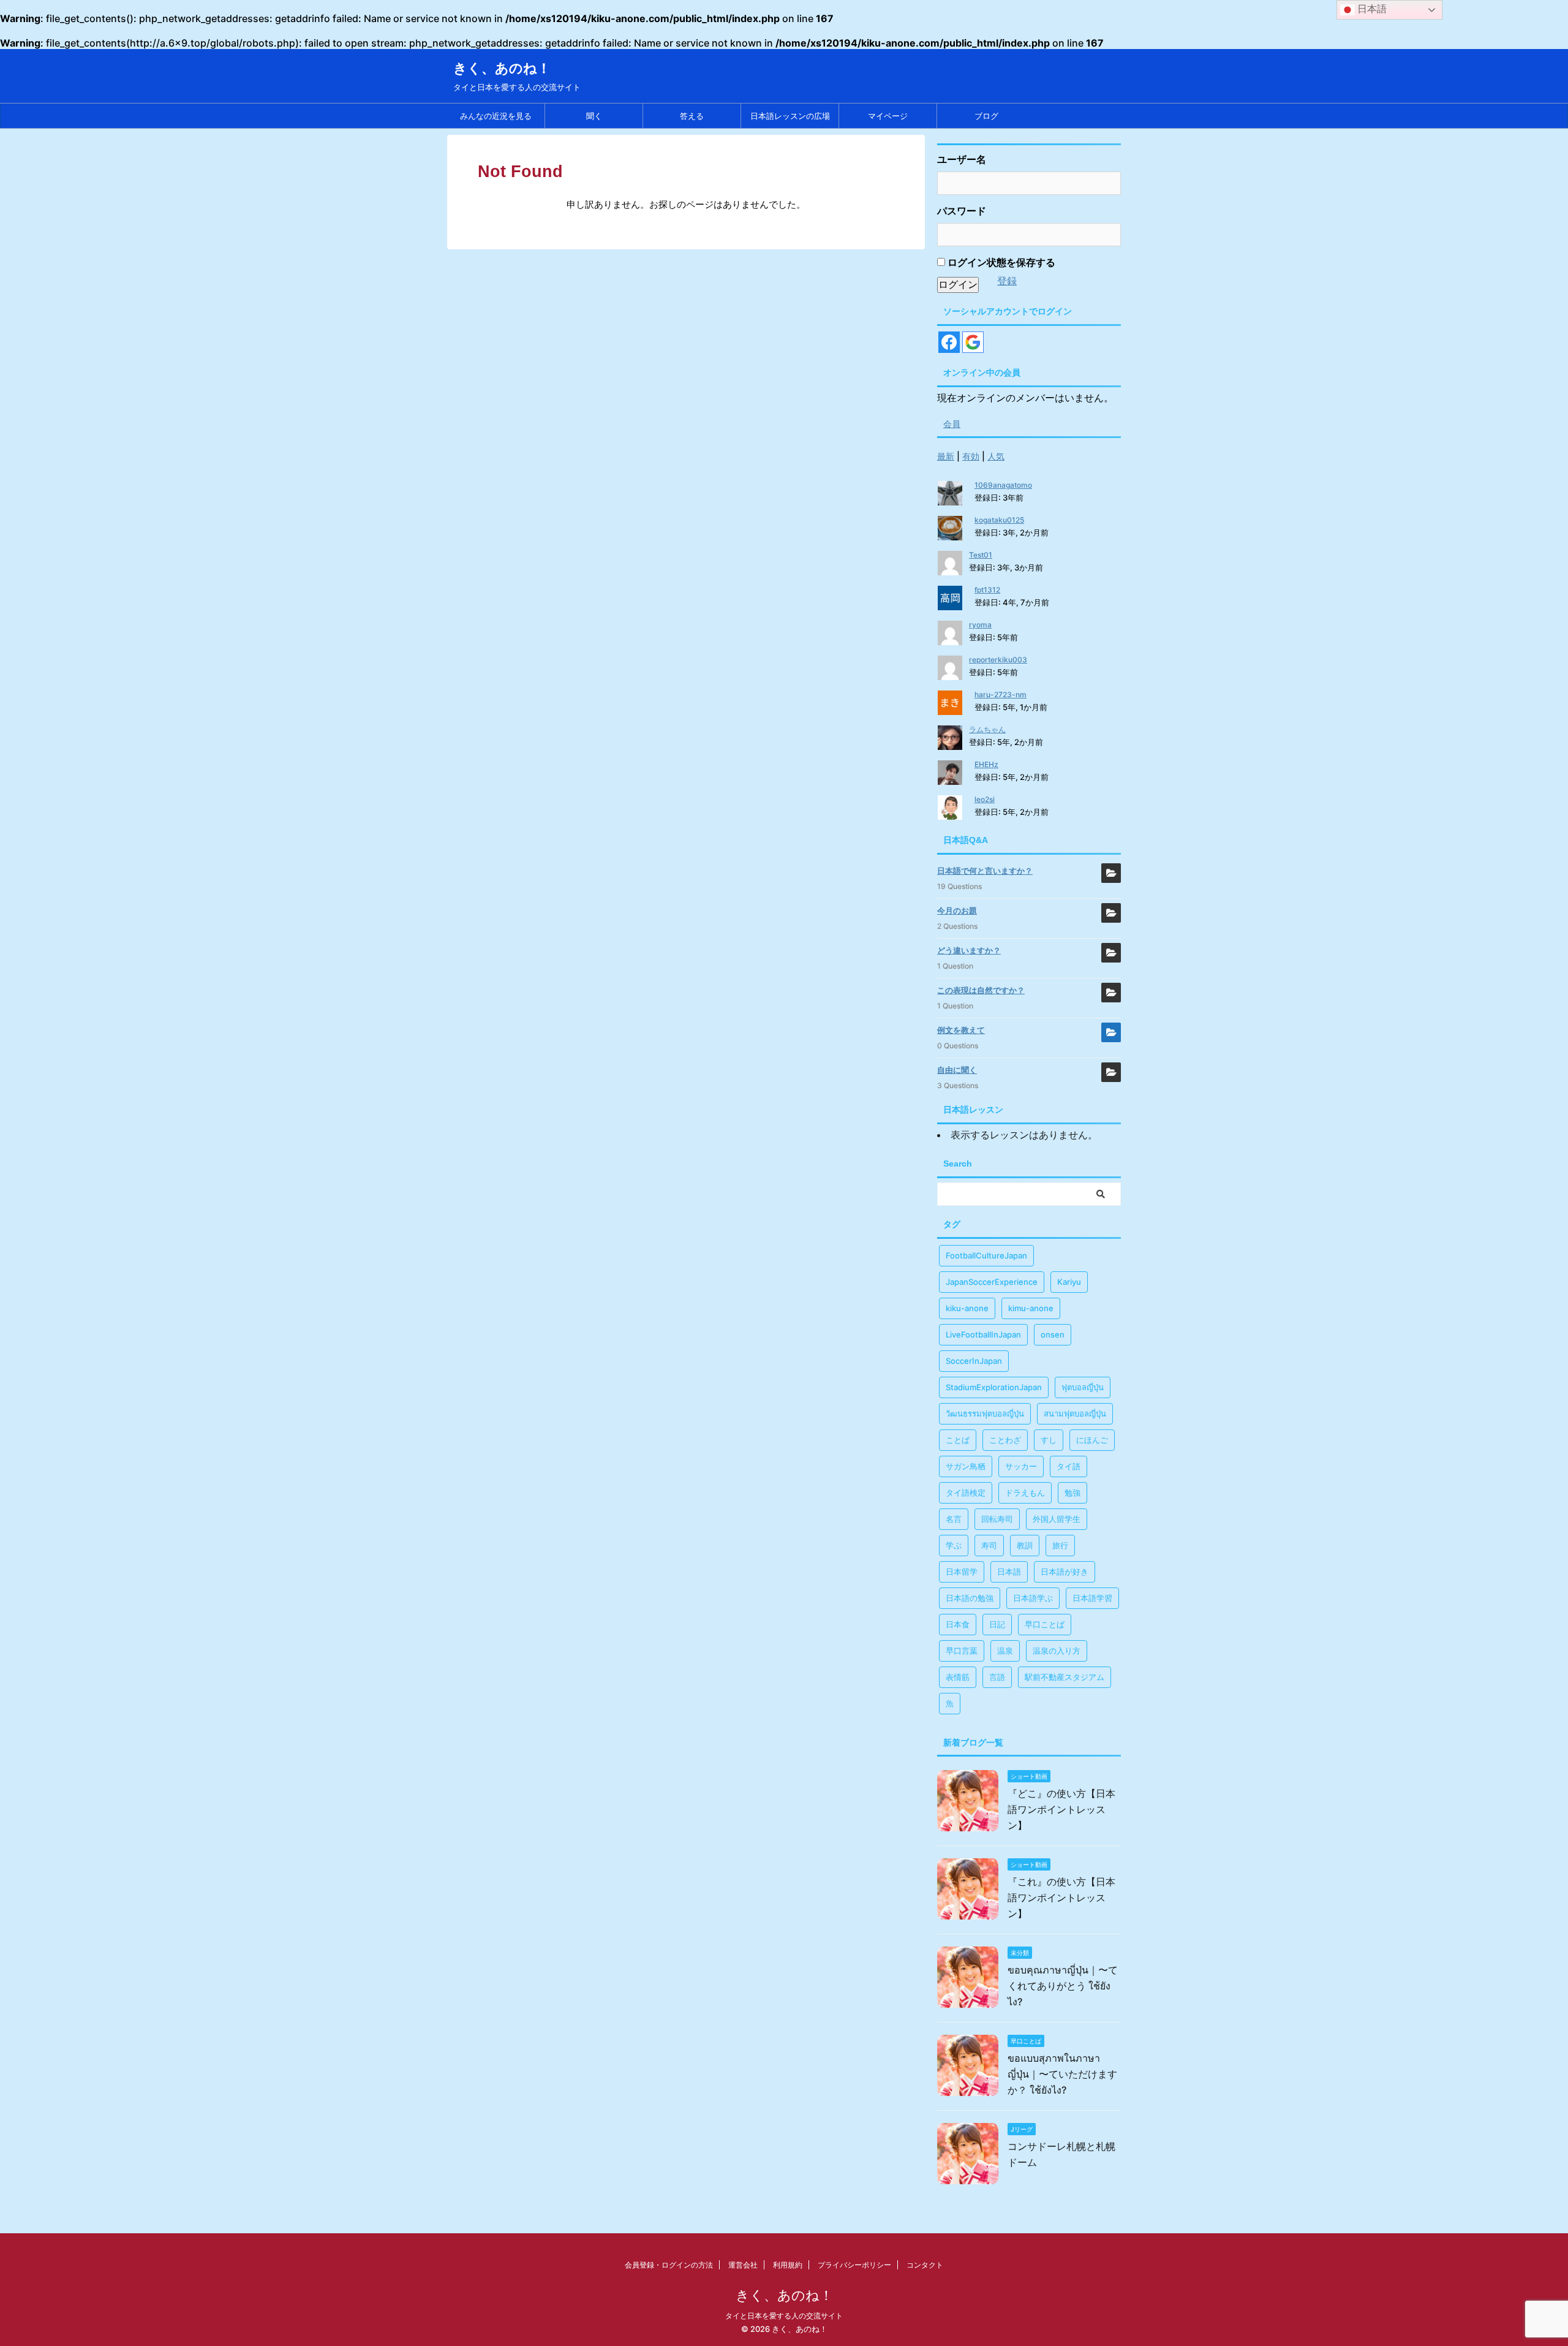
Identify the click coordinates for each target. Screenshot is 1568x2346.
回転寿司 (997, 1519)
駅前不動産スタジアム (1065, 1677)
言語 (997, 1677)
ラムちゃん (987, 729)
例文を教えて (961, 1030)
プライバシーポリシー (854, 2265)
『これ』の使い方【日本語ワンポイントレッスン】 (1061, 1898)
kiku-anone (967, 1308)
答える (692, 116)
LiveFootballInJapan (983, 1334)
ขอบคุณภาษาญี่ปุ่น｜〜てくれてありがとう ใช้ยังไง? (1063, 1986)
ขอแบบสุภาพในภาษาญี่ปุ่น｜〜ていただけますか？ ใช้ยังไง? (1062, 2074)
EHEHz (986, 764)
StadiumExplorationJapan (994, 1387)
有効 (971, 456)
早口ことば (1045, 1624)
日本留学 (962, 1572)
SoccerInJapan (974, 1361)
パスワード (962, 211)
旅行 (1060, 1545)
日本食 (958, 1624)
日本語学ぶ (1033, 1598)
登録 (1007, 281)
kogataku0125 (999, 520)
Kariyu (1069, 1282)
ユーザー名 (962, 159)
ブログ (986, 116)
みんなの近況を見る (496, 116)
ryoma (980, 625)
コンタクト (925, 2265)
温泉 (1005, 1651)
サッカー (1021, 1466)
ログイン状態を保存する (1000, 262)
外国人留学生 (1057, 1519)
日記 (997, 1624)
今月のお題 (957, 910)
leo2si (985, 799)
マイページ (888, 116)
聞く (594, 116)
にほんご (1092, 1440)
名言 (954, 1519)
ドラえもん (1025, 1493)
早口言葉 (962, 1651)
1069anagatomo (1003, 485)
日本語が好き (1065, 1572)
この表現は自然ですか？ (981, 990)
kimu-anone (1031, 1308)
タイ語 (1069, 1466)
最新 (946, 456)
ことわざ (1005, 1440)
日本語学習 (1092, 1598)
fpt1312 (987, 590)
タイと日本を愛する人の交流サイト (784, 2316)
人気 (996, 456)
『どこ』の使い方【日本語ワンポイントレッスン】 (1061, 1809)
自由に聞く (957, 1070)
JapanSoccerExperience (992, 1282)
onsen (1053, 1334)
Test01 (981, 555)
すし (1049, 1440)
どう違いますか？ (969, 950)
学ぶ (954, 1545)
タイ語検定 (966, 1493)
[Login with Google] (973, 342)
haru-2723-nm (1001, 694)
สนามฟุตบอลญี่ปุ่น (1075, 1413)
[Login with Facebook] (949, 342)
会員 (952, 424)
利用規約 (788, 2265)
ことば (958, 1440)
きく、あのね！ (502, 68)
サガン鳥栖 (966, 1466)
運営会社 (743, 2265)
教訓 (1025, 1545)
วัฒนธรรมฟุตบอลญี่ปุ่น (985, 1413)
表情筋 (958, 1677)
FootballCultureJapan (986, 1255)
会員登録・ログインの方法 (669, 2265)
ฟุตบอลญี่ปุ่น (1083, 1387)
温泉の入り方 (1057, 1651)
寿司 (989, 1545)
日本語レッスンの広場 (790, 116)
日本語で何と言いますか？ (985, 871)
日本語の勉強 (970, 1598)
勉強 (1072, 1493)
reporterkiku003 (998, 660)
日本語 (1009, 1572)
